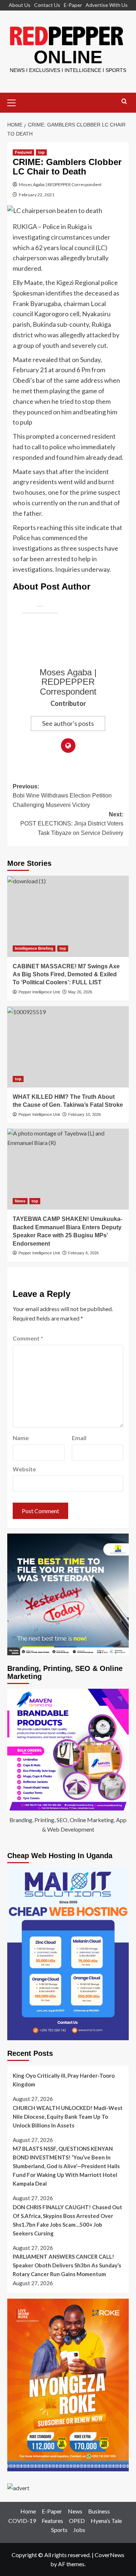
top (41, 152)
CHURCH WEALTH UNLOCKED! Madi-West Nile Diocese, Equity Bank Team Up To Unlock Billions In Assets (68, 2117)
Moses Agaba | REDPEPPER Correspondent (60, 184)
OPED (77, 2521)
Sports (59, 2530)
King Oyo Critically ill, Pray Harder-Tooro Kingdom (64, 2080)
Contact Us (47, 5)
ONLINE (68, 57)
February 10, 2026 (85, 1114)
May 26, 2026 (80, 992)
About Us (20, 5)
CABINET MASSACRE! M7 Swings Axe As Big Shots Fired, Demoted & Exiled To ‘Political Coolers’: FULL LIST (66, 974)
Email (79, 1438)
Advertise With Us (107, 5)
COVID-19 (22, 2521)
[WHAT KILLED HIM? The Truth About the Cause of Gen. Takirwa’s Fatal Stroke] (68, 1047)
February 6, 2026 (83, 1253)
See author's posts (68, 723)
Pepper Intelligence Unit (39, 992)
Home (28, 2511)
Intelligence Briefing (34, 948)
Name (21, 1438)
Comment (28, 1338)
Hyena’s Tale (106, 2521)
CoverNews (110, 2555)
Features (52, 2521)
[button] (15, 102)
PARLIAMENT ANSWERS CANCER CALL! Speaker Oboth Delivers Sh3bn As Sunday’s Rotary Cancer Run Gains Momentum (67, 2265)
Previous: (62, 796)
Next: (72, 824)
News (20, 1201)
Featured (23, 152)
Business (99, 2511)
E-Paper (73, 5)
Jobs (79, 2530)
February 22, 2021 (37, 195)
